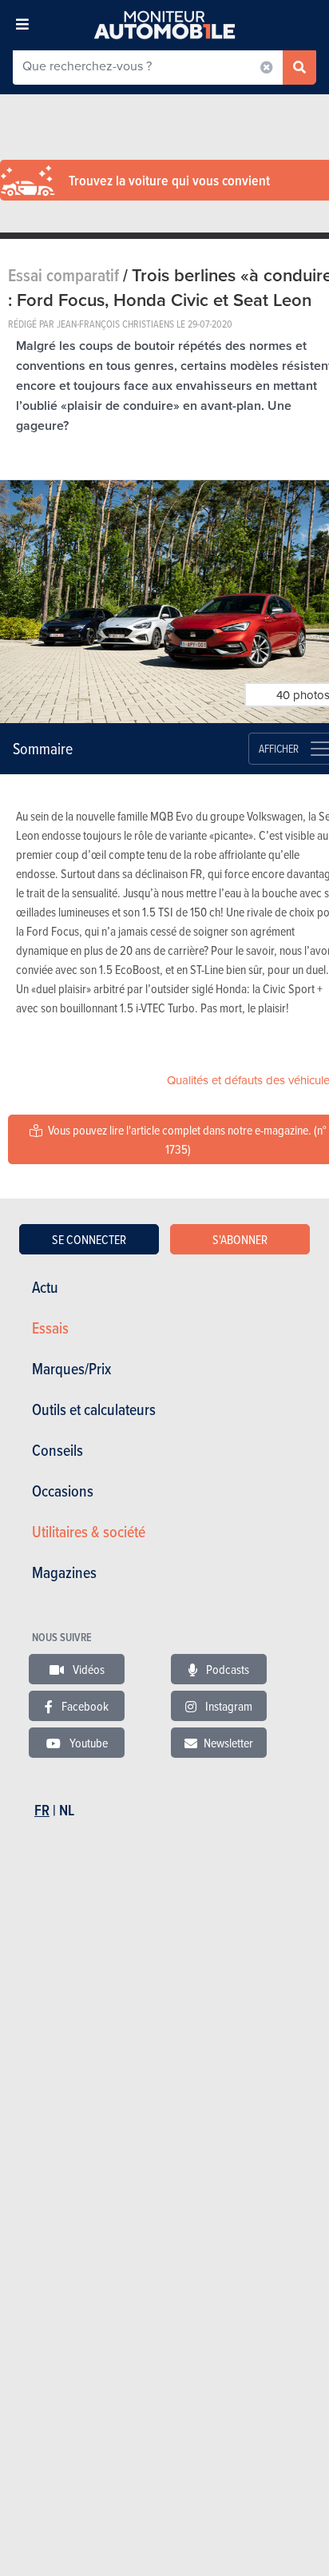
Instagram (228, 1706)
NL (67, 1810)
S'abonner (240, 1239)
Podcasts (226, 1669)
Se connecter (89, 1239)
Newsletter (228, 1743)
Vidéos (87, 1669)
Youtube (87, 1743)
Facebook (84, 1706)
